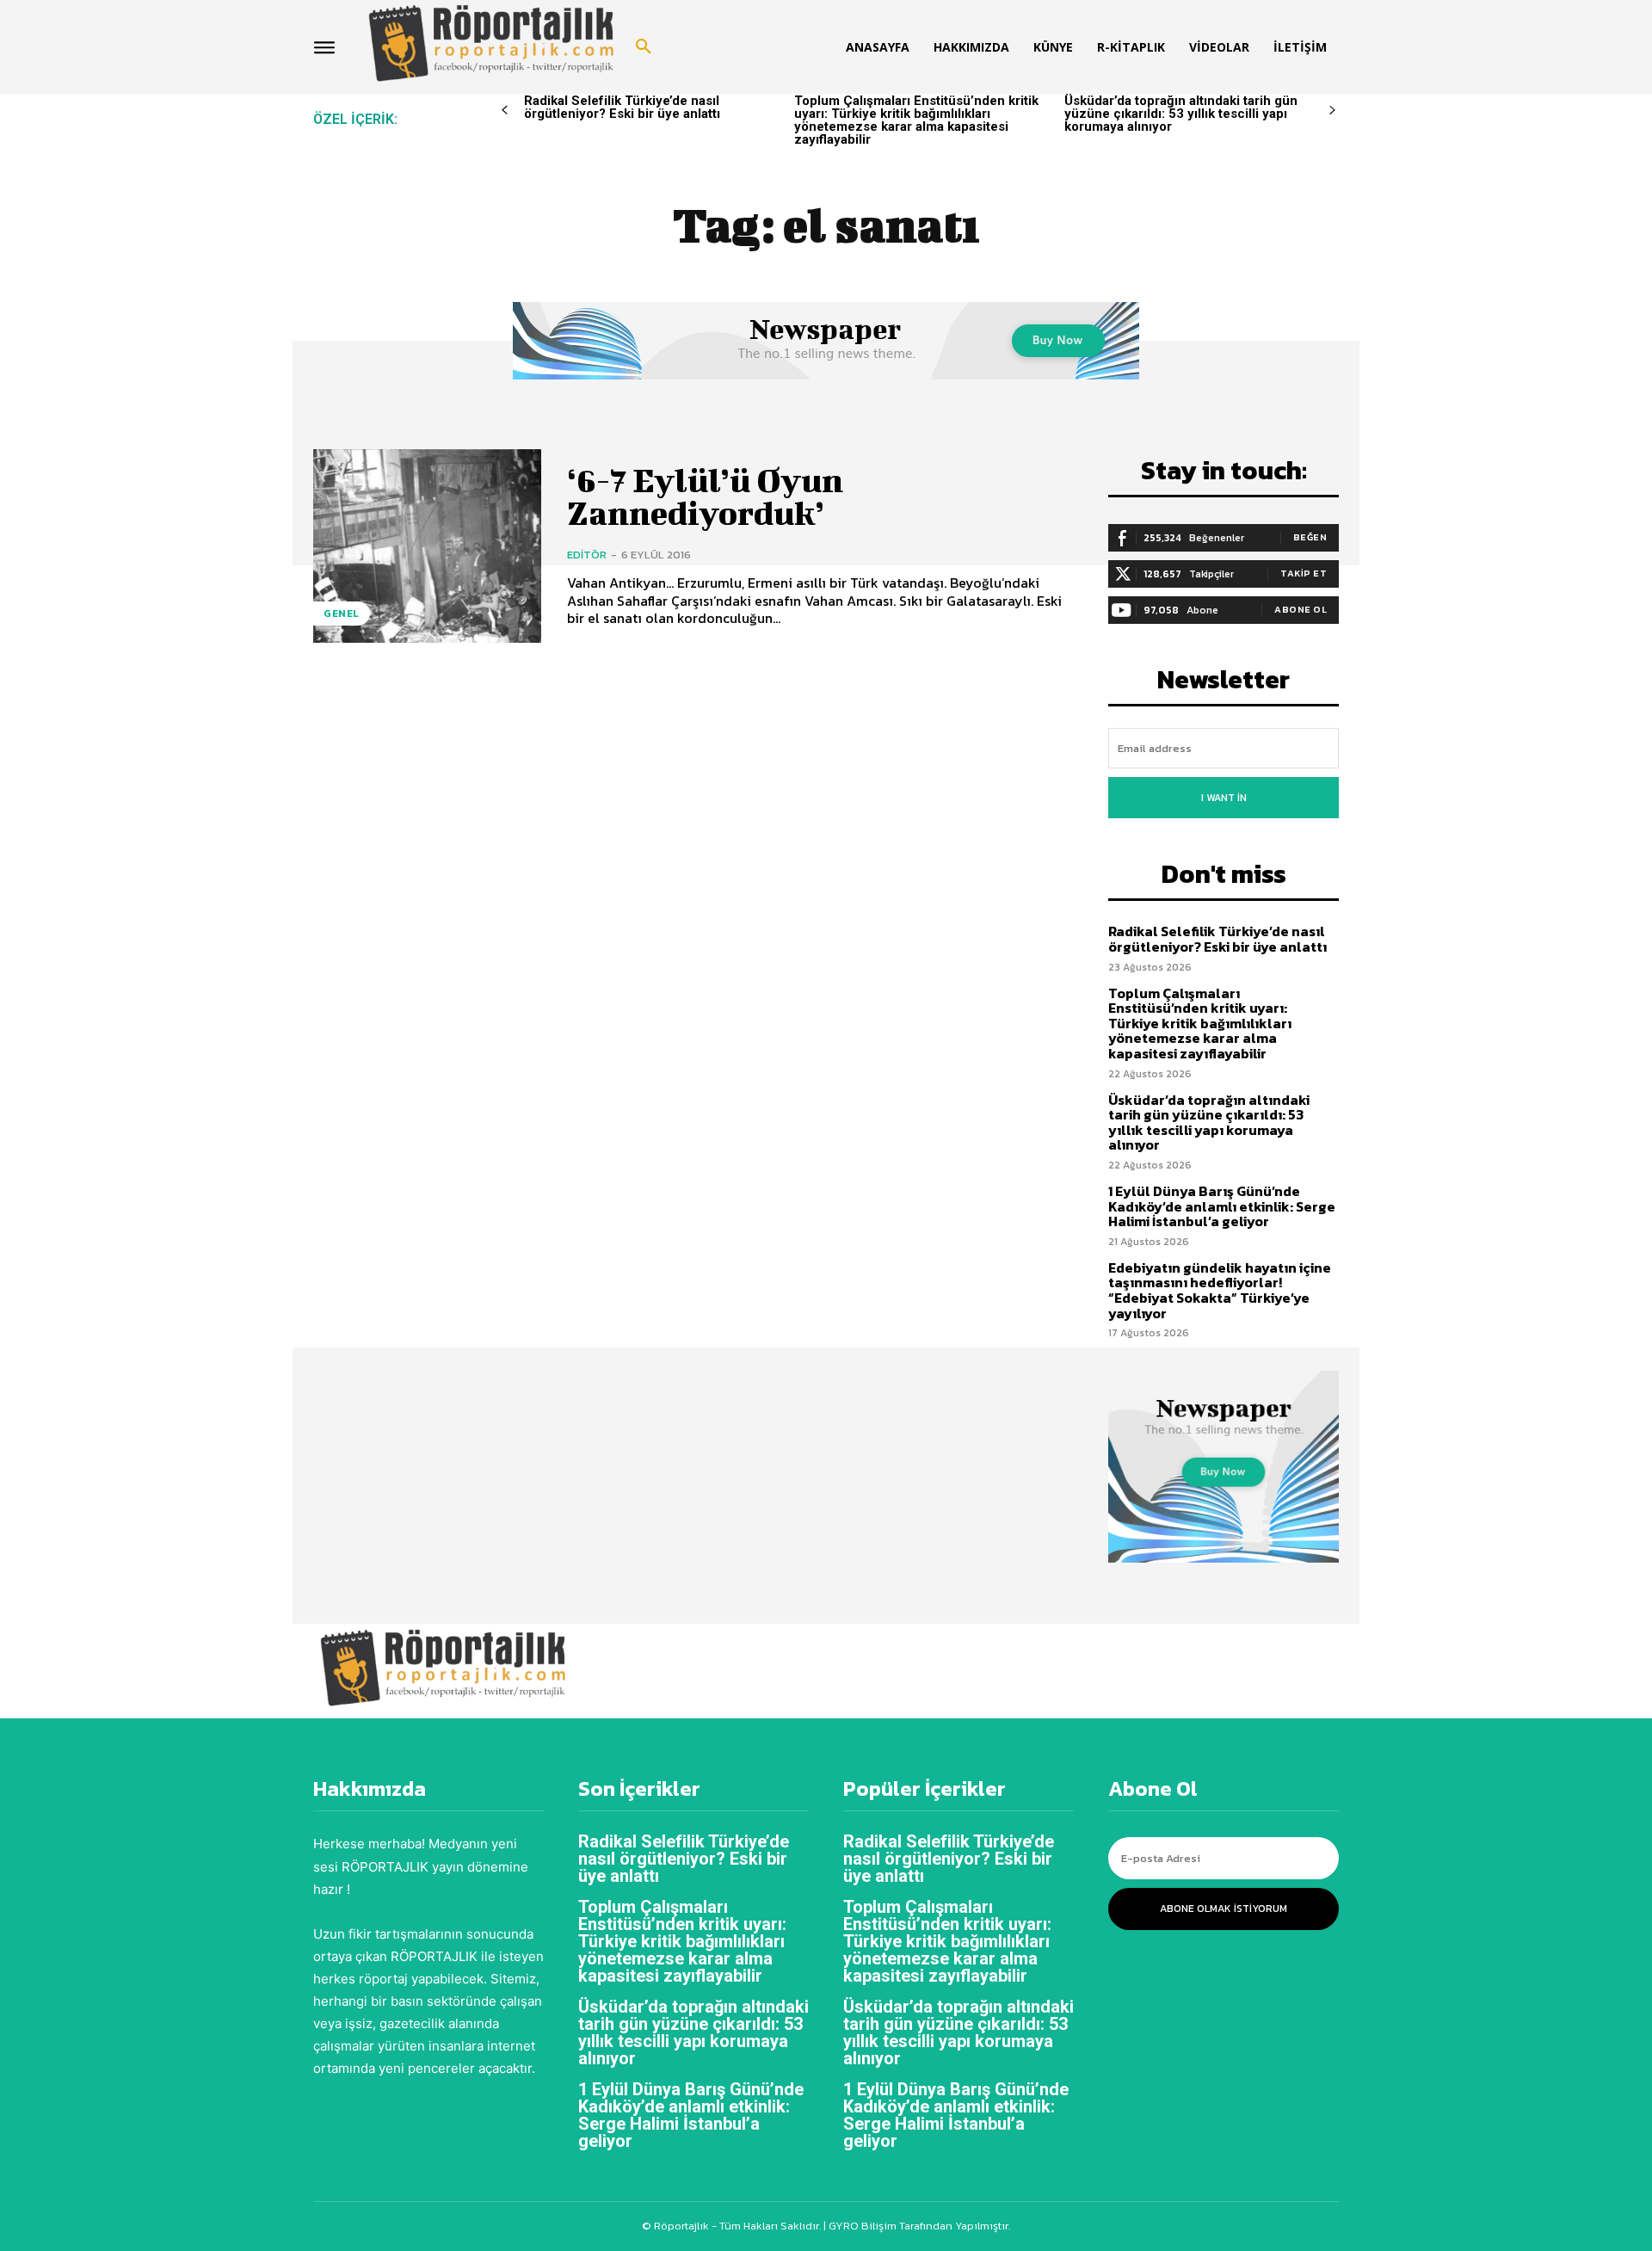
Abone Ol (1301, 609)
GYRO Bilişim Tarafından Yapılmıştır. (918, 2226)
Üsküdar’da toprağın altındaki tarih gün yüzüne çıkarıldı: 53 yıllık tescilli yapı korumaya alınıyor (1181, 114)
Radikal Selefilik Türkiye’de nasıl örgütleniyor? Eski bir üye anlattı (622, 107)
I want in (1224, 798)
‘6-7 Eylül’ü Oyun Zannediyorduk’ (705, 496)
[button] (644, 47)
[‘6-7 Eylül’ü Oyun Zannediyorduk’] (427, 546)
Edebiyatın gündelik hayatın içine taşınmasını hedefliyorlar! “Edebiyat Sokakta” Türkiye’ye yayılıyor (1220, 1290)
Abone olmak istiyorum (1224, 1909)
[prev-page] (505, 111)
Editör (587, 555)
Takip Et (1304, 573)
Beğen (1310, 537)
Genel (342, 614)
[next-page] (1332, 111)
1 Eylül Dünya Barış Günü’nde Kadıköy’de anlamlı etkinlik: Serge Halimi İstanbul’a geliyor (1222, 1206)
